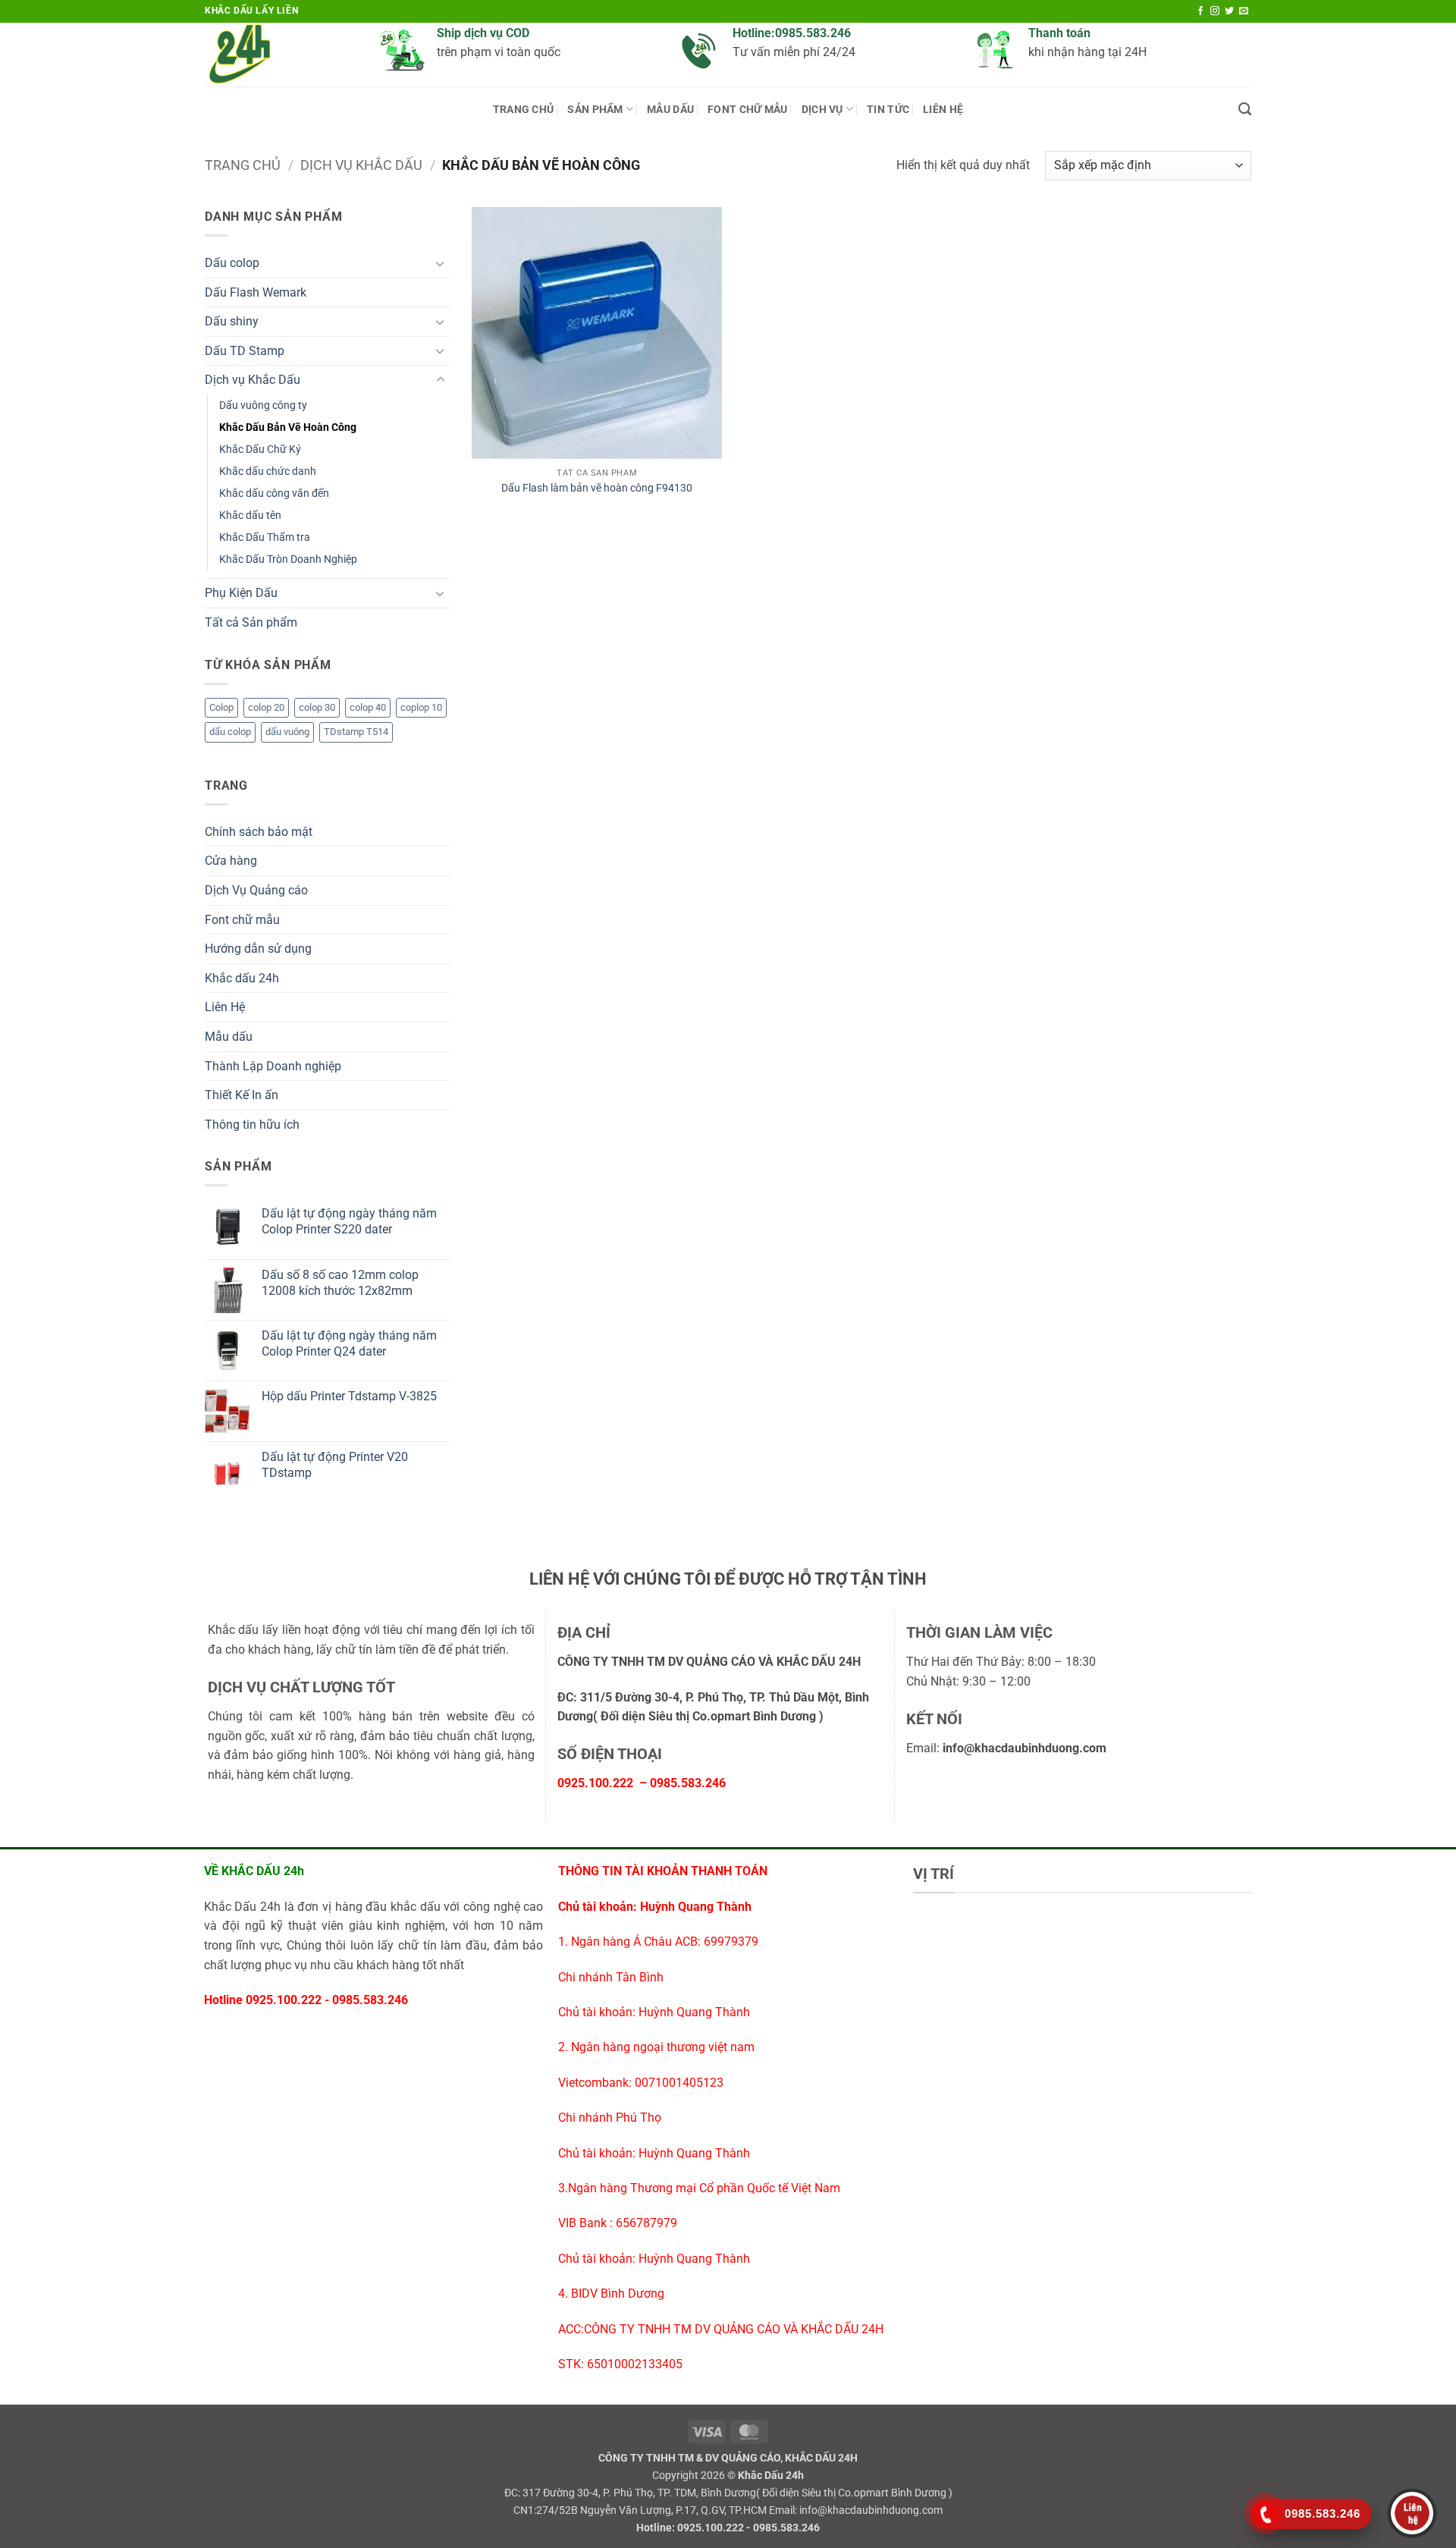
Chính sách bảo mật (259, 832)
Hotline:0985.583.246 (792, 33)
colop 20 (266, 707)
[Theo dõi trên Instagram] (1215, 11)
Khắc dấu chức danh (268, 471)
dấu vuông (287, 732)
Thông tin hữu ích (252, 1125)
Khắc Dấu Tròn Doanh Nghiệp (288, 559)
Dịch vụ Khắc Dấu (361, 165)
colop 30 (317, 707)
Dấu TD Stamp (245, 351)
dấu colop (230, 732)
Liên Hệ (943, 110)
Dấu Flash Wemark (256, 292)
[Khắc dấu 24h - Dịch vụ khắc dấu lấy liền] (281, 55)
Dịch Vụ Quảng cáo (256, 890)
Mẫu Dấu (670, 110)
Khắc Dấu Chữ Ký (260, 449)
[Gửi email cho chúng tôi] (1244, 11)
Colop (221, 707)
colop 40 (368, 707)
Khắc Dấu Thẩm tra (265, 537)
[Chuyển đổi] (441, 263)
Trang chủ (524, 110)
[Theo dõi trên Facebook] (1200, 11)
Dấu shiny (232, 321)
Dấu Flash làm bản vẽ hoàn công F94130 (597, 488)
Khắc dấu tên (250, 515)
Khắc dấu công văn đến (274, 493)
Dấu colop (232, 263)
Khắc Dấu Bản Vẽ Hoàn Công (288, 427)
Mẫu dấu (229, 1037)
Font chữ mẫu (747, 110)
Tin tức (888, 110)
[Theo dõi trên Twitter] (1229, 11)
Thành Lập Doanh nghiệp (273, 1066)
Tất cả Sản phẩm (251, 622)
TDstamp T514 (356, 732)
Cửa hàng (231, 861)
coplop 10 (421, 707)
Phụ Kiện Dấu (241, 593)
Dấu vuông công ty (263, 405)
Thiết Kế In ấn (242, 1095)
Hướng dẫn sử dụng (258, 949)
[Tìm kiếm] (1245, 110)
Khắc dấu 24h (242, 978)
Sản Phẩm (595, 110)
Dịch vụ (822, 110)
